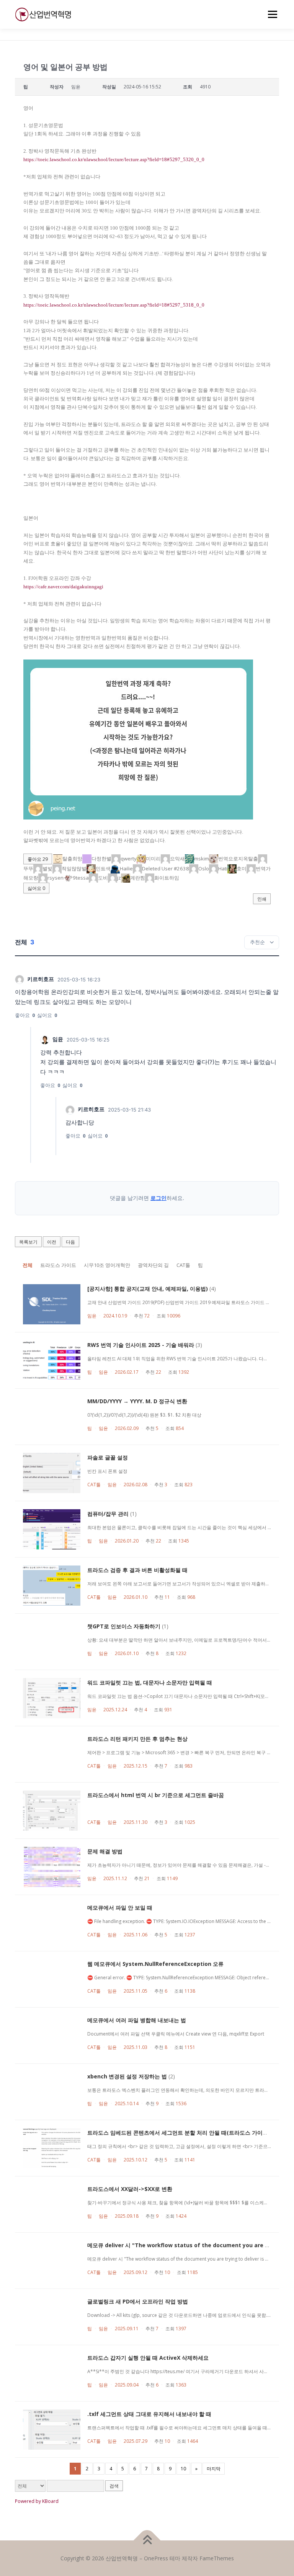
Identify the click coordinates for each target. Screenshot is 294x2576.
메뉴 (271, 14)
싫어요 (36, 888)
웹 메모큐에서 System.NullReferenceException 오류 (155, 1964)
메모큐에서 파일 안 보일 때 (120, 1908)
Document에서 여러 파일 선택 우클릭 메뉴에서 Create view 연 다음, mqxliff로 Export (176, 2034)
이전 (52, 1242)
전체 (28, 1265)
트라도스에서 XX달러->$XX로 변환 (130, 2189)
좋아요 (38, 859)
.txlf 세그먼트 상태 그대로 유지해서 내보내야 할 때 (149, 2414)
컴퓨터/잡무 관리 (108, 1514)
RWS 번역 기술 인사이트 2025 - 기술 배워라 (141, 1345)
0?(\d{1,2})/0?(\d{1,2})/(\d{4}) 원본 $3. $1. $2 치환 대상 (144, 1415)
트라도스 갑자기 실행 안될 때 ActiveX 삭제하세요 (148, 2358)
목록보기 (28, 1242)
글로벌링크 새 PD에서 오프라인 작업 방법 (138, 2301)
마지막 (214, 2469)
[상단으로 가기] (147, 2540)
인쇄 (262, 899)
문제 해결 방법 (105, 1851)
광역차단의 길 (153, 1265)
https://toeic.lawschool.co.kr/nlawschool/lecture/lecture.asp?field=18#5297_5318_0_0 (114, 305)
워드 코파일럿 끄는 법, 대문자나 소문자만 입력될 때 (150, 1682)
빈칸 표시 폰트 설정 (107, 1471)
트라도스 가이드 (58, 1265)
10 (183, 2469)
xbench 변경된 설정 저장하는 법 (127, 2076)
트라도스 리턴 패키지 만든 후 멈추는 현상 (137, 1739)
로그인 (158, 1198)
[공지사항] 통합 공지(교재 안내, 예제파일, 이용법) (148, 1289)
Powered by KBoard (37, 2501)
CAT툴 (183, 1265)
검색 (114, 2486)
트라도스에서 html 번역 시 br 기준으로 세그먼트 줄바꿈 (156, 1795)
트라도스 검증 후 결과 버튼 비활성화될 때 (137, 1570)
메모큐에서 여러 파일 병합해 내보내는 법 (137, 2020)
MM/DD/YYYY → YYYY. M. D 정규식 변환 (137, 1401)
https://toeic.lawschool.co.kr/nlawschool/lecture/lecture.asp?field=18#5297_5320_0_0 (114, 159)
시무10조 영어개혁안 (107, 1265)
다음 (70, 1242)
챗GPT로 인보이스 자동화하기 (124, 1626)
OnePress (156, 2558)
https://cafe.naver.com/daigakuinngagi (63, 587)
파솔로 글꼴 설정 (108, 1457)
